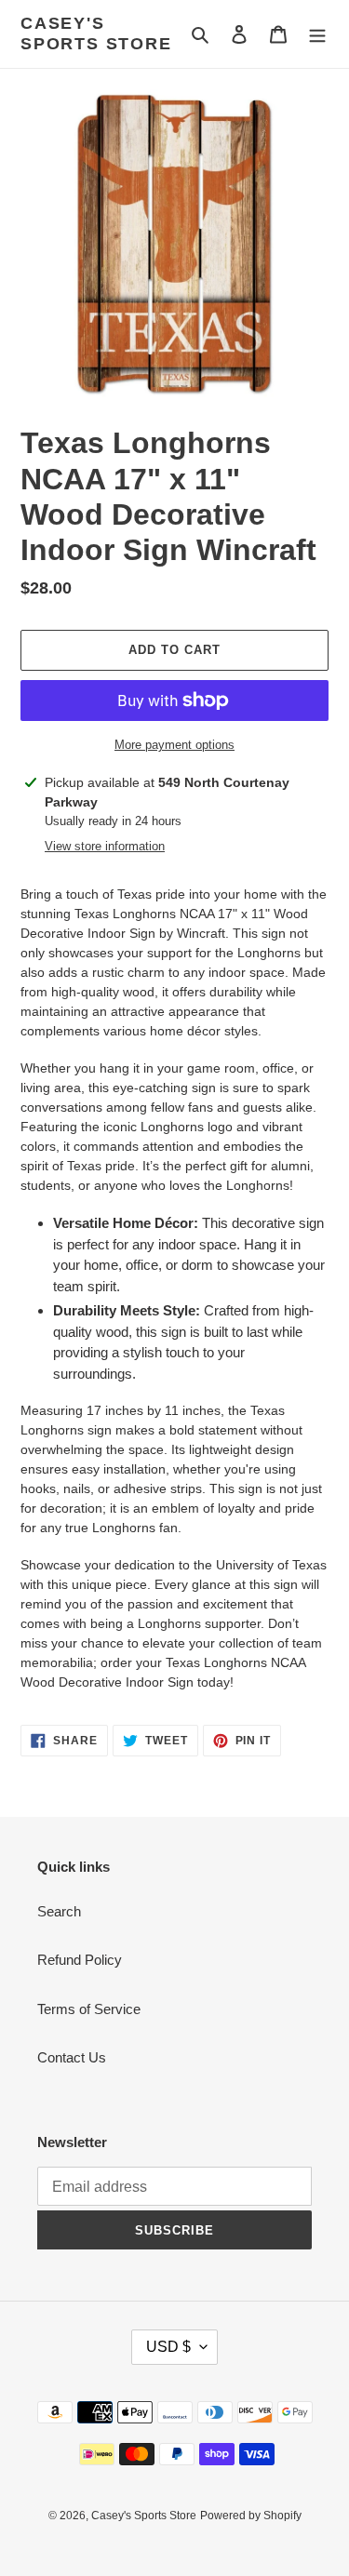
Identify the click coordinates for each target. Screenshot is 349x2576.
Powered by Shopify (251, 2516)
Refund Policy (80, 1960)
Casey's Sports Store (96, 33)
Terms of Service (89, 2009)
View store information (105, 846)
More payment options (174, 745)
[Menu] (317, 34)
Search (59, 1911)
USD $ (168, 2347)
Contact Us (72, 2057)
